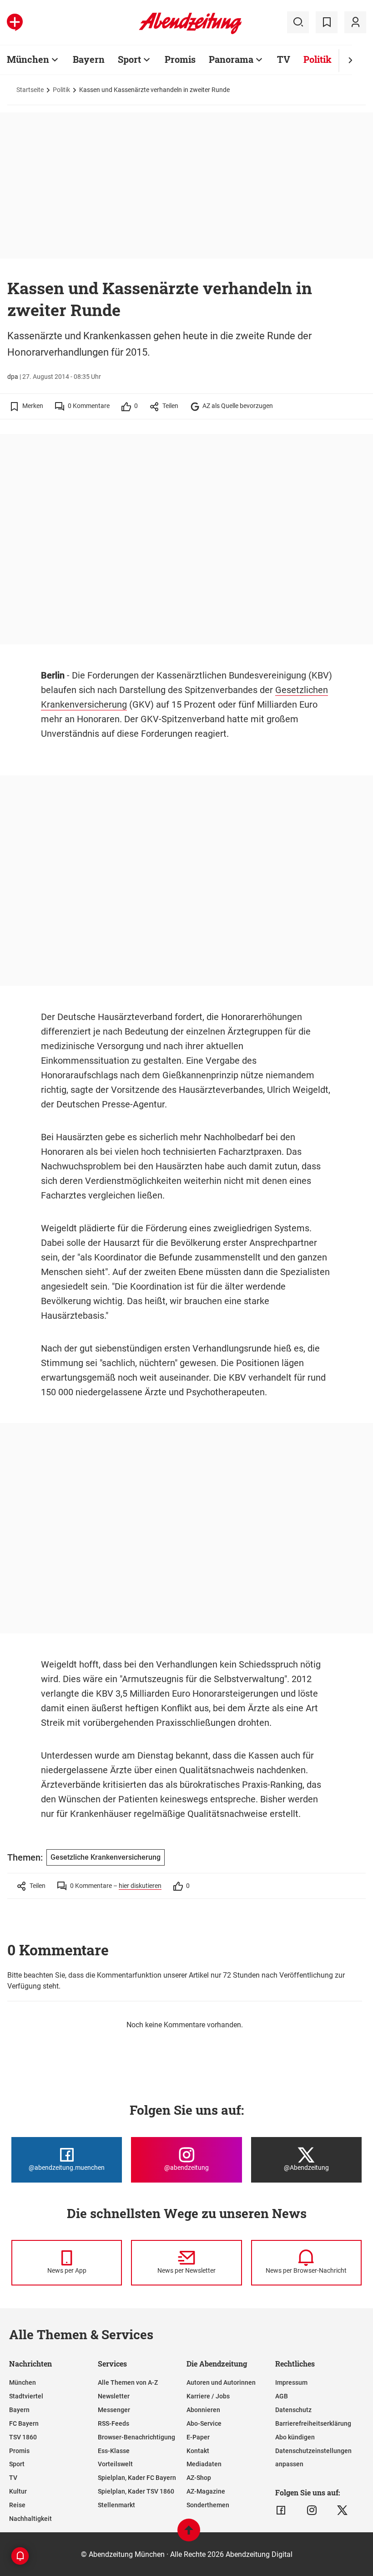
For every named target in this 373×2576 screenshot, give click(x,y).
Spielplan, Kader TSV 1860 (136, 2491)
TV (284, 59)
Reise (17, 2505)
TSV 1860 (23, 2437)
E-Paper (198, 2437)
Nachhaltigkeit (30, 2519)
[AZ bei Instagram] (312, 2510)
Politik (318, 59)
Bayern (89, 59)
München (28, 59)
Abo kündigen (295, 2437)
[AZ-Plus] (15, 22)
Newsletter (114, 2396)
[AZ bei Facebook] (281, 2510)
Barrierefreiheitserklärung (313, 2423)
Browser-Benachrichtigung (136, 2437)
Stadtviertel (26, 2396)
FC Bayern (24, 2423)
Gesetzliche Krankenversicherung (106, 1857)
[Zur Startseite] (190, 32)
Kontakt (198, 2451)
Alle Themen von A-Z (128, 2382)
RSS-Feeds (113, 2423)
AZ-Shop (199, 2478)
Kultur (18, 2491)
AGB (282, 2396)
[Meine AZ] (355, 22)
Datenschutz (293, 2410)
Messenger (114, 2410)
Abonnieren (203, 2410)
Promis (180, 59)
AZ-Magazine (206, 2491)
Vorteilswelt (115, 2464)
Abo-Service (204, 2423)
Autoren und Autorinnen (221, 2382)
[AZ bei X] (342, 2510)
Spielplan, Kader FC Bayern (137, 2478)
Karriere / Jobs (208, 2396)
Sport (129, 59)
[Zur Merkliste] (327, 22)
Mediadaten (204, 2464)
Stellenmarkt (116, 2505)
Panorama (231, 59)
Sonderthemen (208, 2505)
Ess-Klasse (114, 2451)
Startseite (30, 90)
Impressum (291, 2382)
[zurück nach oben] (189, 2534)
